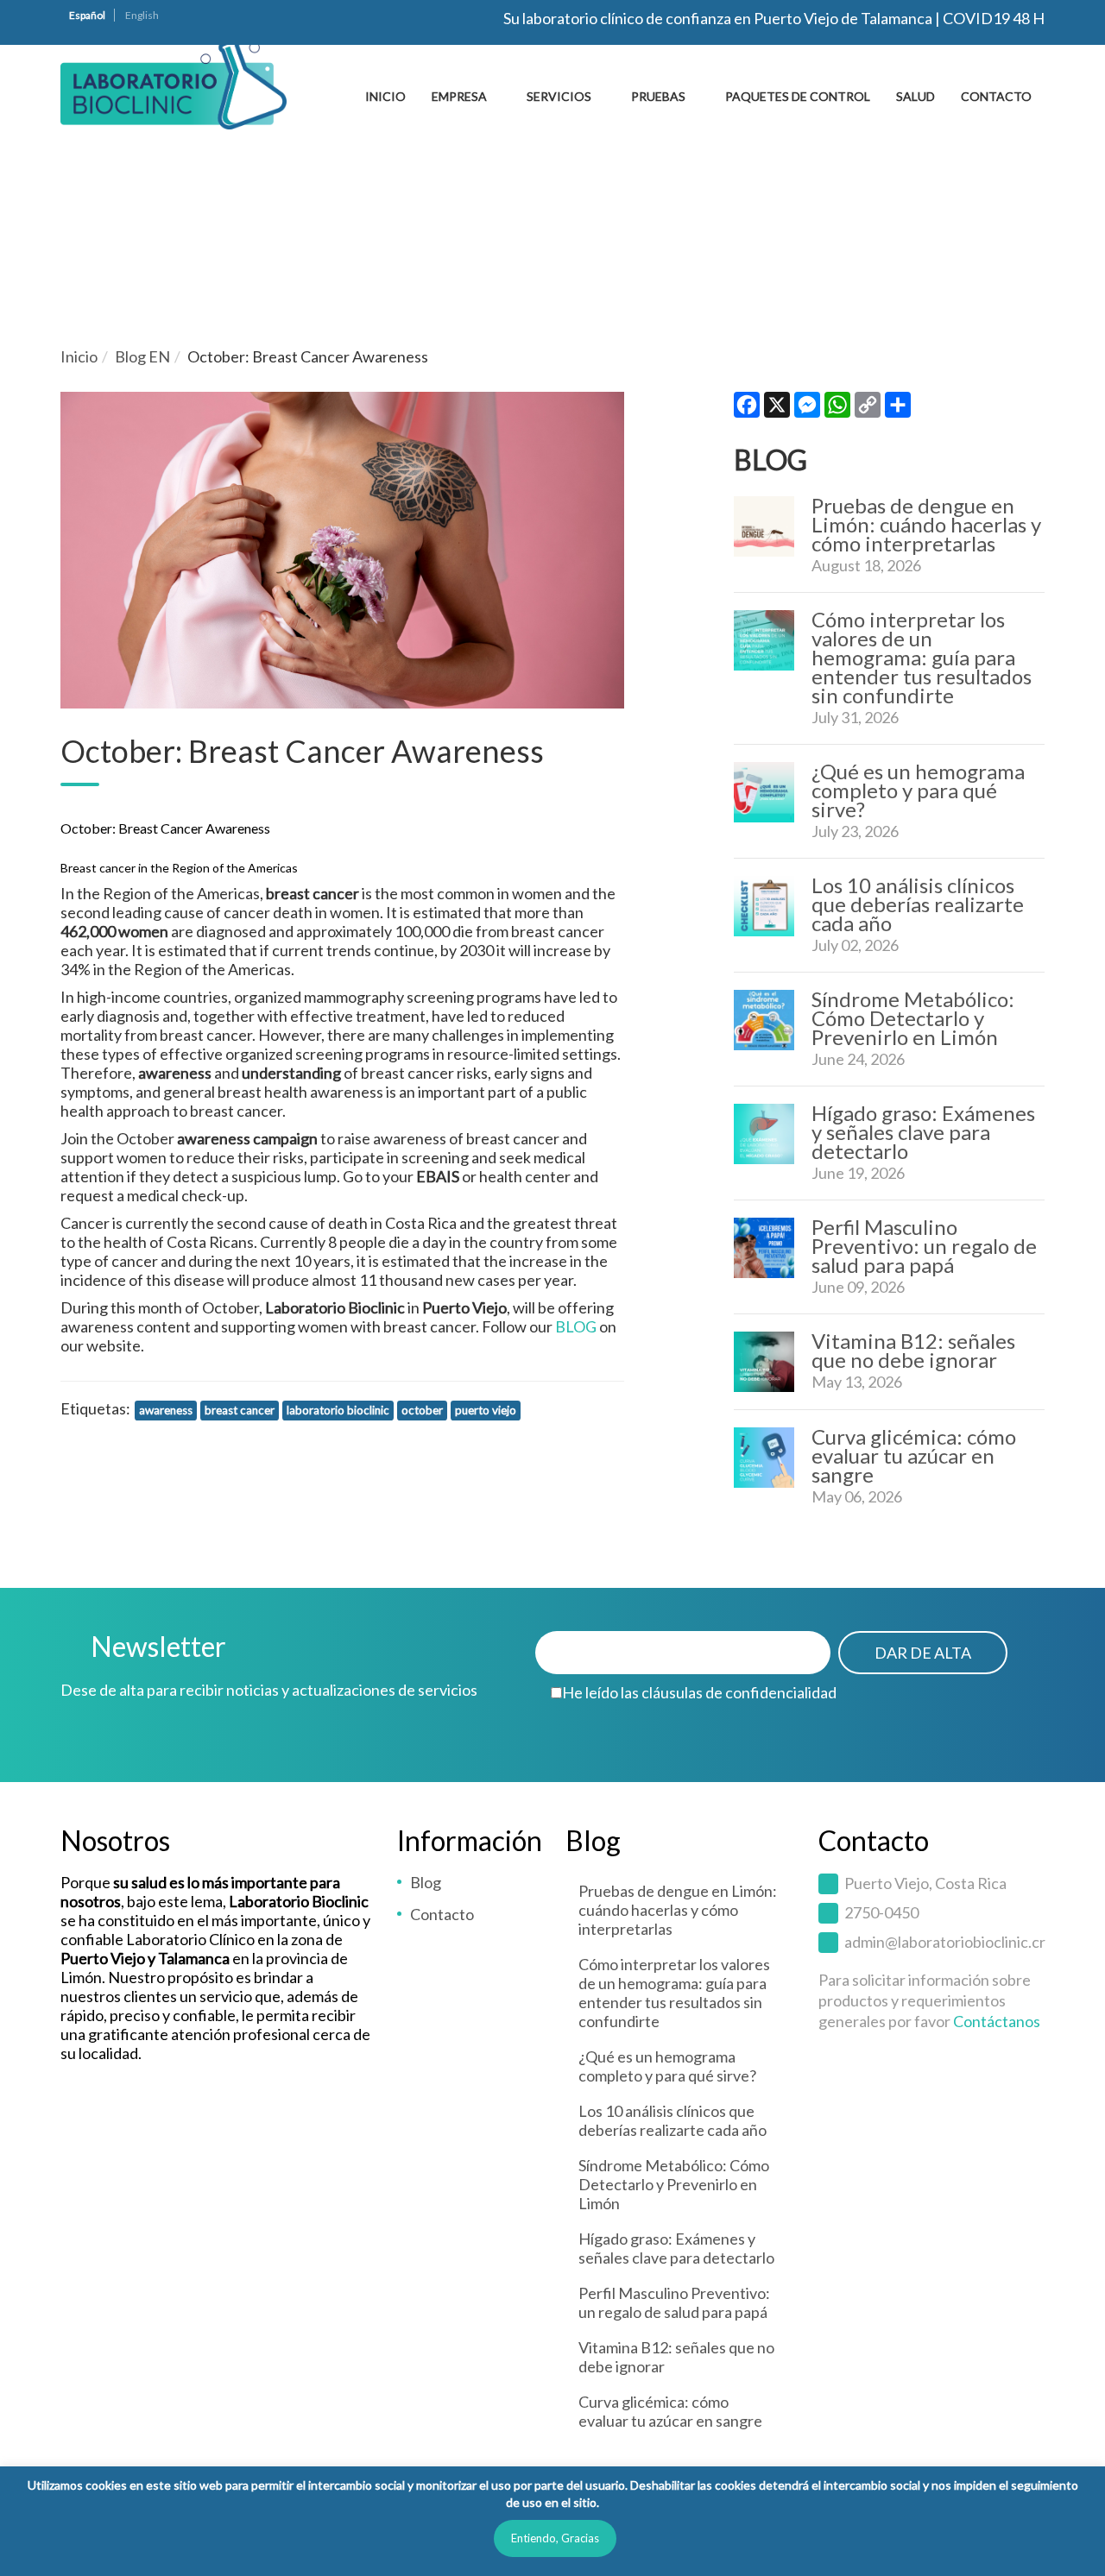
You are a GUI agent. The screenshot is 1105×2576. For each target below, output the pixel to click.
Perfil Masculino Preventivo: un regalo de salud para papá (924, 1246)
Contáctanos (997, 2021)
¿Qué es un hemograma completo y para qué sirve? (918, 790)
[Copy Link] (868, 409)
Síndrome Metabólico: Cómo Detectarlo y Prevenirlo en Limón (913, 1018)
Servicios (559, 96)
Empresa (459, 96)
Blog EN (142, 356)
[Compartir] (898, 409)
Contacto (996, 96)
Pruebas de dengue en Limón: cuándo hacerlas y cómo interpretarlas (926, 524)
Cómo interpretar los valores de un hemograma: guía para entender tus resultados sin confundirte (922, 657)
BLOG (576, 1326)
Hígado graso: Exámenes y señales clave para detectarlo (923, 1132)
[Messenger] (807, 409)
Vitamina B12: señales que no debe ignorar (913, 1350)
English (142, 15)
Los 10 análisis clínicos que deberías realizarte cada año (918, 904)
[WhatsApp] (837, 409)
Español (87, 15)
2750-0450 (881, 1912)
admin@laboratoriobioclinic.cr (945, 1942)
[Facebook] (747, 409)
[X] (777, 409)
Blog (426, 1882)
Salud (916, 96)
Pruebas (658, 96)
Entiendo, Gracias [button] (555, 2538)
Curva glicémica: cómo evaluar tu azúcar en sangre (914, 1455)
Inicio (385, 96)
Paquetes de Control (798, 96)
